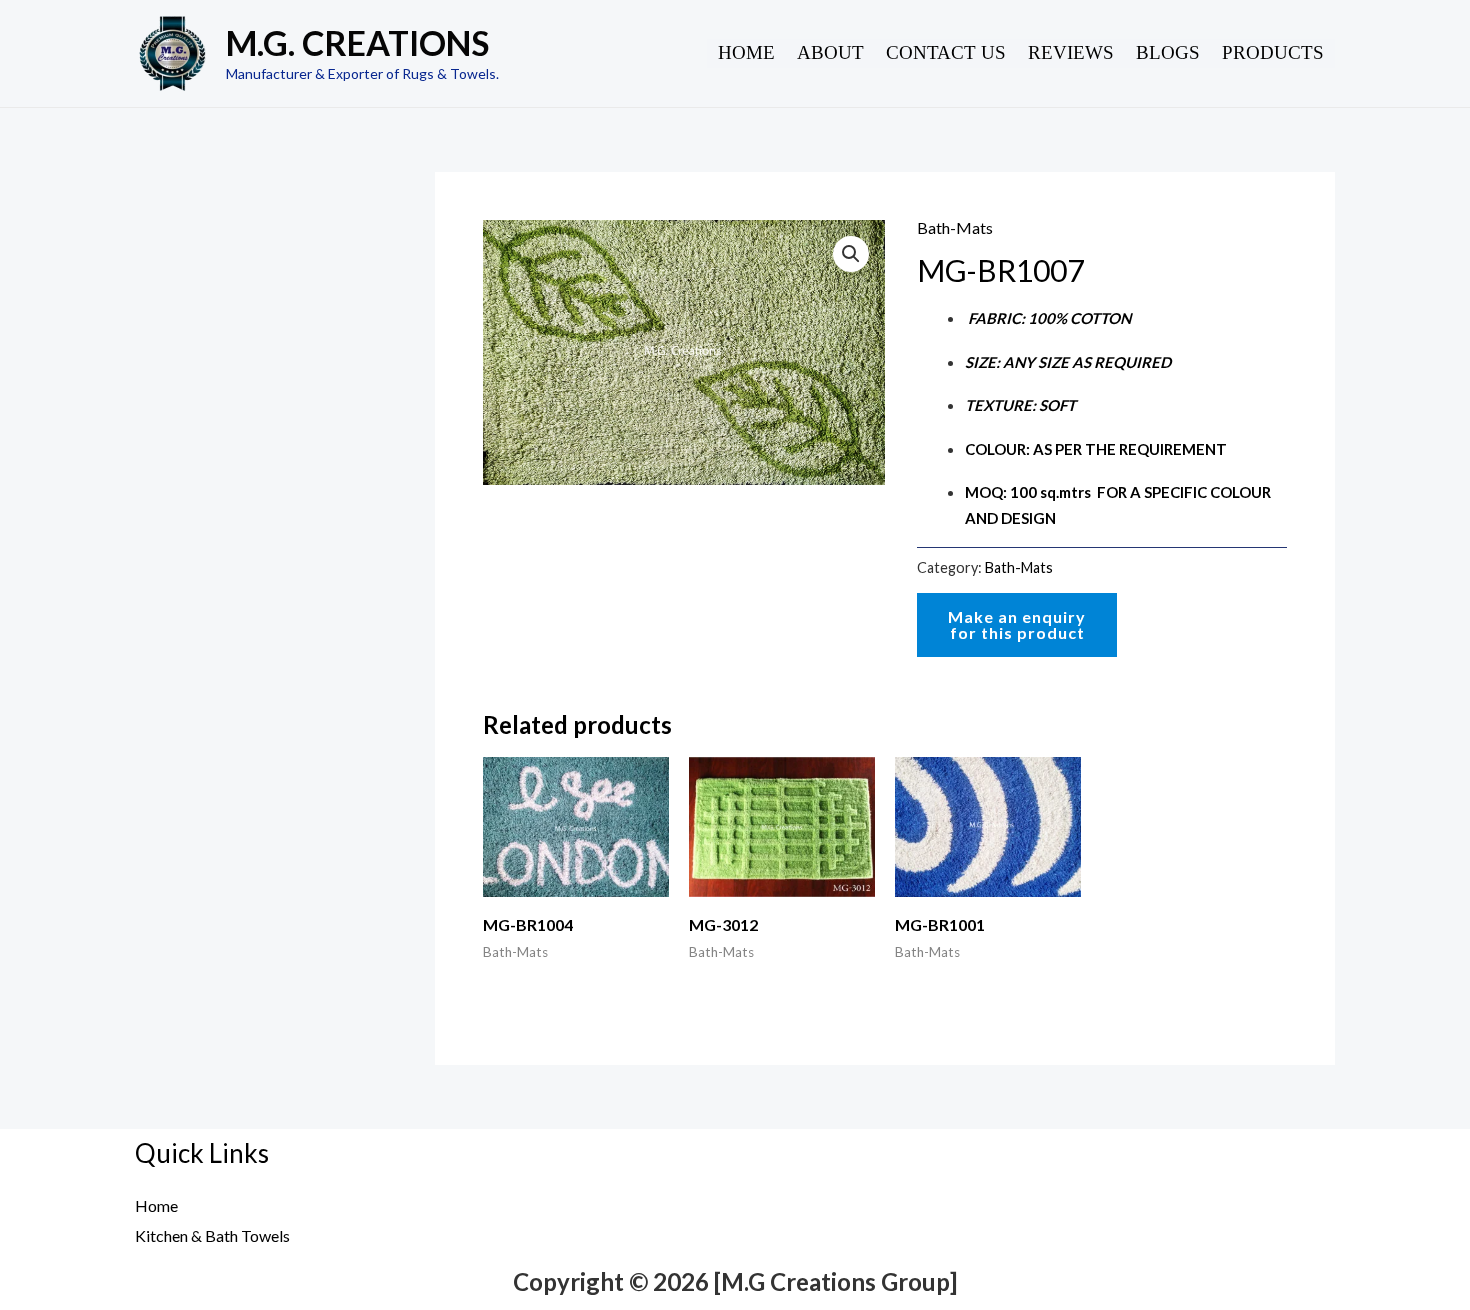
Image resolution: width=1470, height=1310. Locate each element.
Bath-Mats (955, 227)
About (830, 52)
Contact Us (946, 52)
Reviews (1071, 52)
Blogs (1168, 52)
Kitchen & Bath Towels (212, 1235)
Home (746, 52)
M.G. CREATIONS (357, 42)
